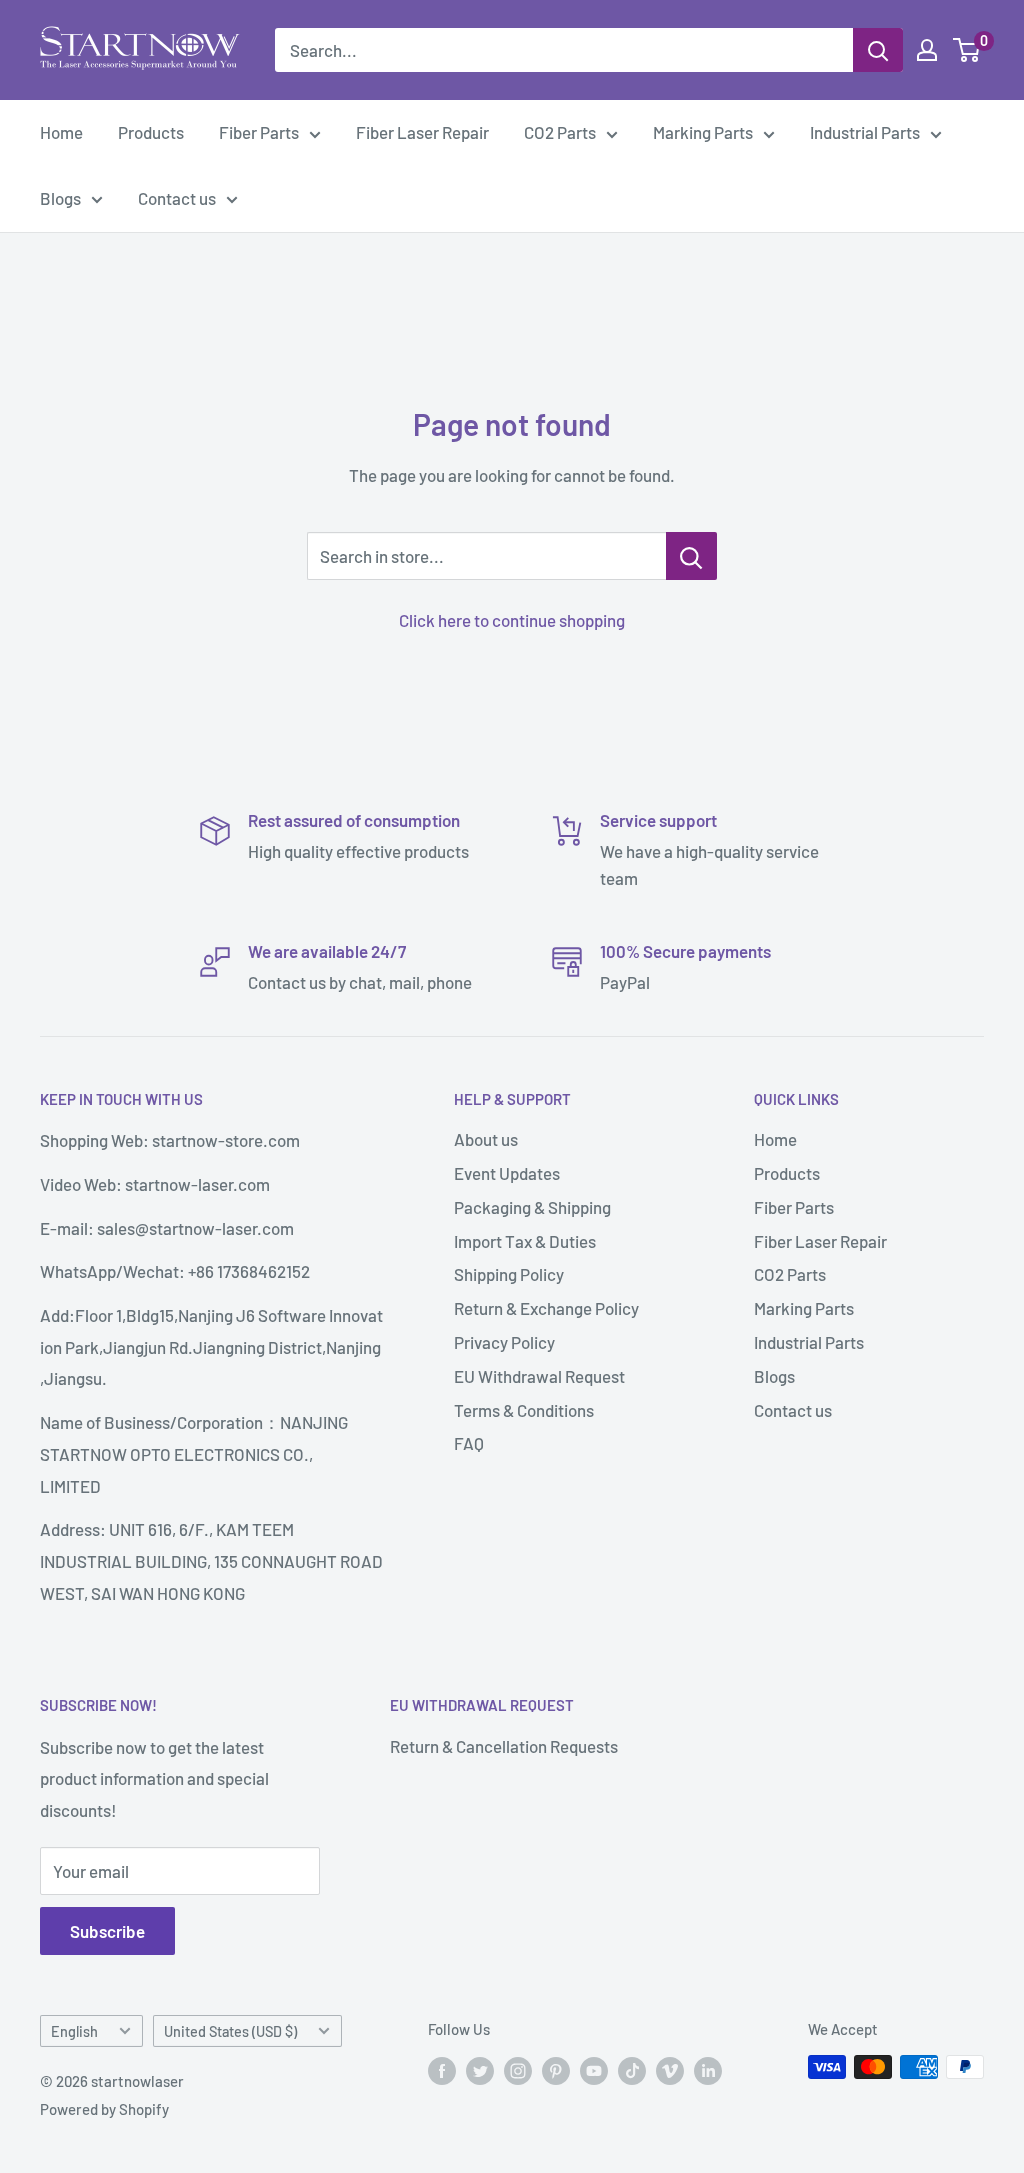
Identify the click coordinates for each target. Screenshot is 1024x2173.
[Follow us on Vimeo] (670, 2070)
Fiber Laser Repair (422, 132)
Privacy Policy (504, 1342)
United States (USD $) (230, 2031)
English (74, 2031)
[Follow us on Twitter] (480, 2070)
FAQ (469, 1443)
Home (61, 132)
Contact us (177, 198)
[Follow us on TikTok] (632, 2070)
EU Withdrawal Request (539, 1376)
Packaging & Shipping (532, 1207)
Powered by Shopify (104, 2109)
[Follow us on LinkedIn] (708, 2070)
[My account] (927, 50)
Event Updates (507, 1173)
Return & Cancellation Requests (504, 1746)
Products (151, 132)
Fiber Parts (259, 132)
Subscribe (107, 1931)
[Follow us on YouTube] (594, 2070)
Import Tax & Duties (525, 1241)
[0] (967, 50)
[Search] (878, 50)
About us (486, 1139)
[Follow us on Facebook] (442, 2070)
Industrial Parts (865, 132)
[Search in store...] (691, 556)
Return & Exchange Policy (546, 1308)
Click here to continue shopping (512, 620)
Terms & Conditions (524, 1410)
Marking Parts (703, 132)
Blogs (60, 198)
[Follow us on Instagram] (518, 2070)
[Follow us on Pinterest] (556, 2070)
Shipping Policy (509, 1274)
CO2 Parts (560, 132)
